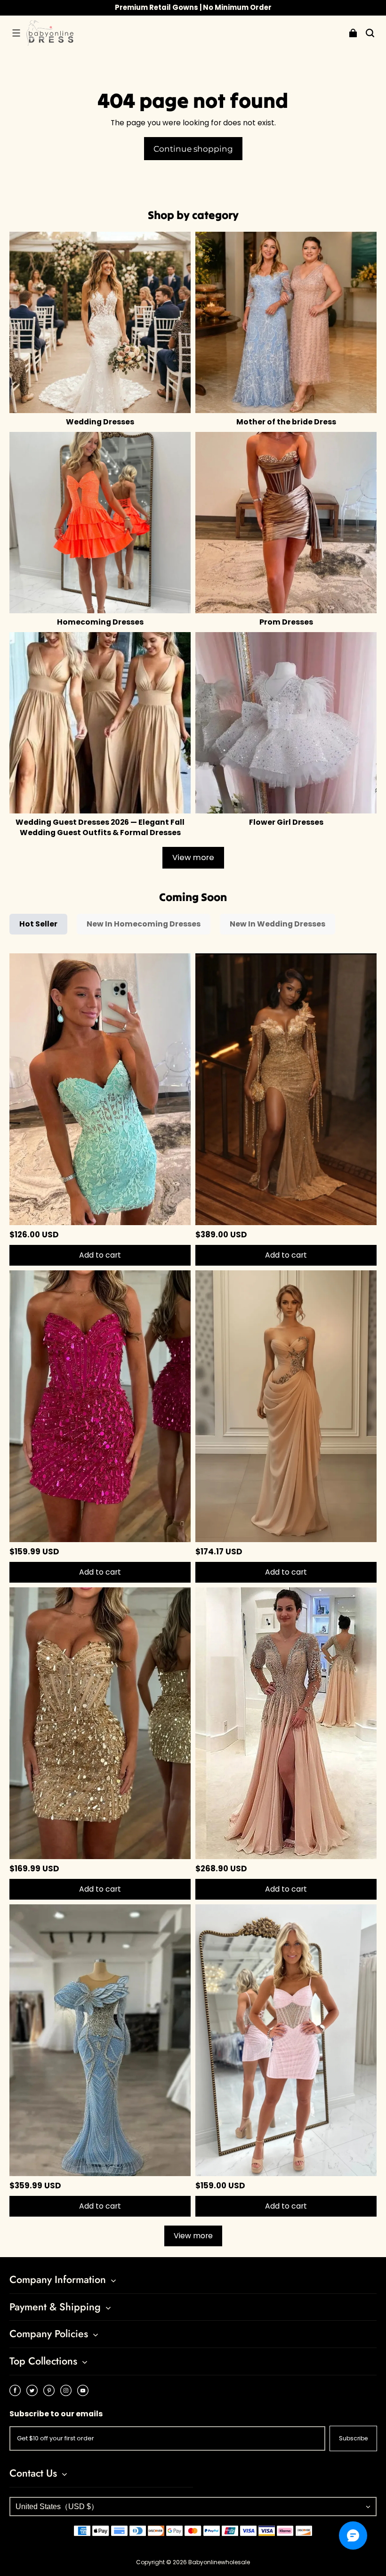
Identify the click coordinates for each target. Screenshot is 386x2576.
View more (193, 857)
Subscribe (353, 2438)
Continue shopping (193, 149)
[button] (16, 33)
